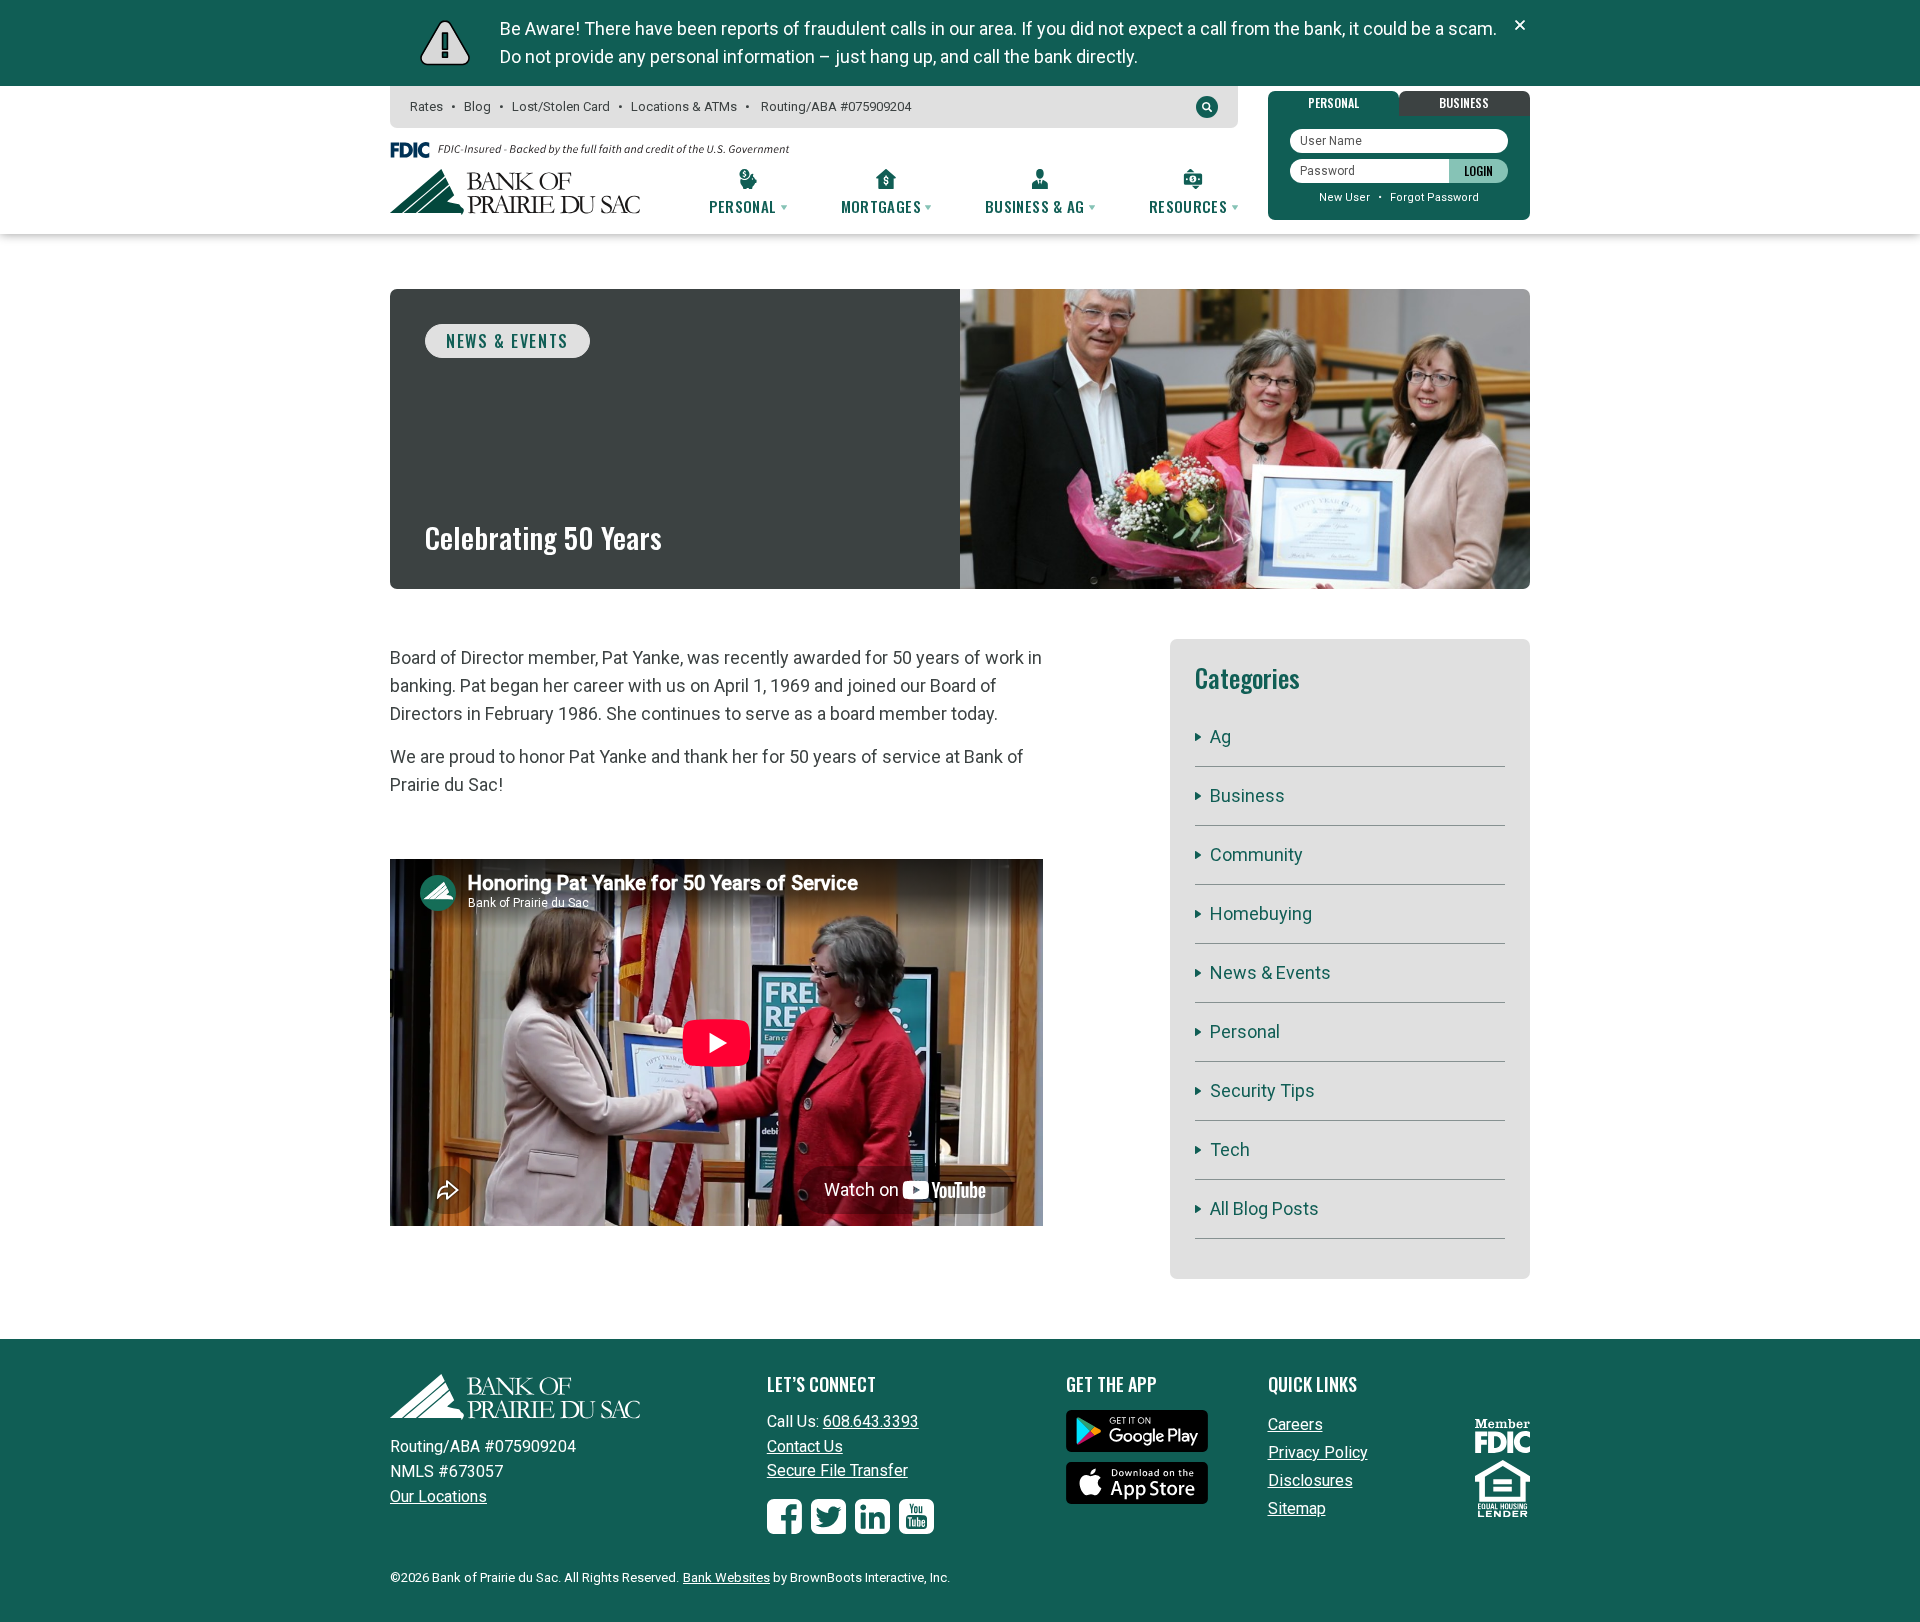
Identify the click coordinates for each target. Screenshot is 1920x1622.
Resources (1190, 206)
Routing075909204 (836, 106)
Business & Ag (1037, 206)
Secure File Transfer (837, 1470)
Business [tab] (1464, 102)
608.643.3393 (871, 1421)
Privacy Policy (1318, 1452)
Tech (1230, 1149)
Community (1256, 854)
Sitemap (1297, 1508)
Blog (477, 106)
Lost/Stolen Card (561, 106)
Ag (1220, 736)
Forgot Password (1434, 197)
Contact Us (805, 1446)
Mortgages (883, 206)
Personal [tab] (1333, 102)
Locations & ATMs (684, 106)
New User (1344, 197)
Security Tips (1262, 1090)
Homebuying (1261, 913)
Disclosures (1310, 1480)
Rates (426, 106)
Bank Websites (726, 1577)
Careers (1295, 1424)
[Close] (1520, 25)
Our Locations (438, 1496)
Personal (745, 206)
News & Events (507, 341)
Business (1247, 795)
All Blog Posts (1264, 1208)
